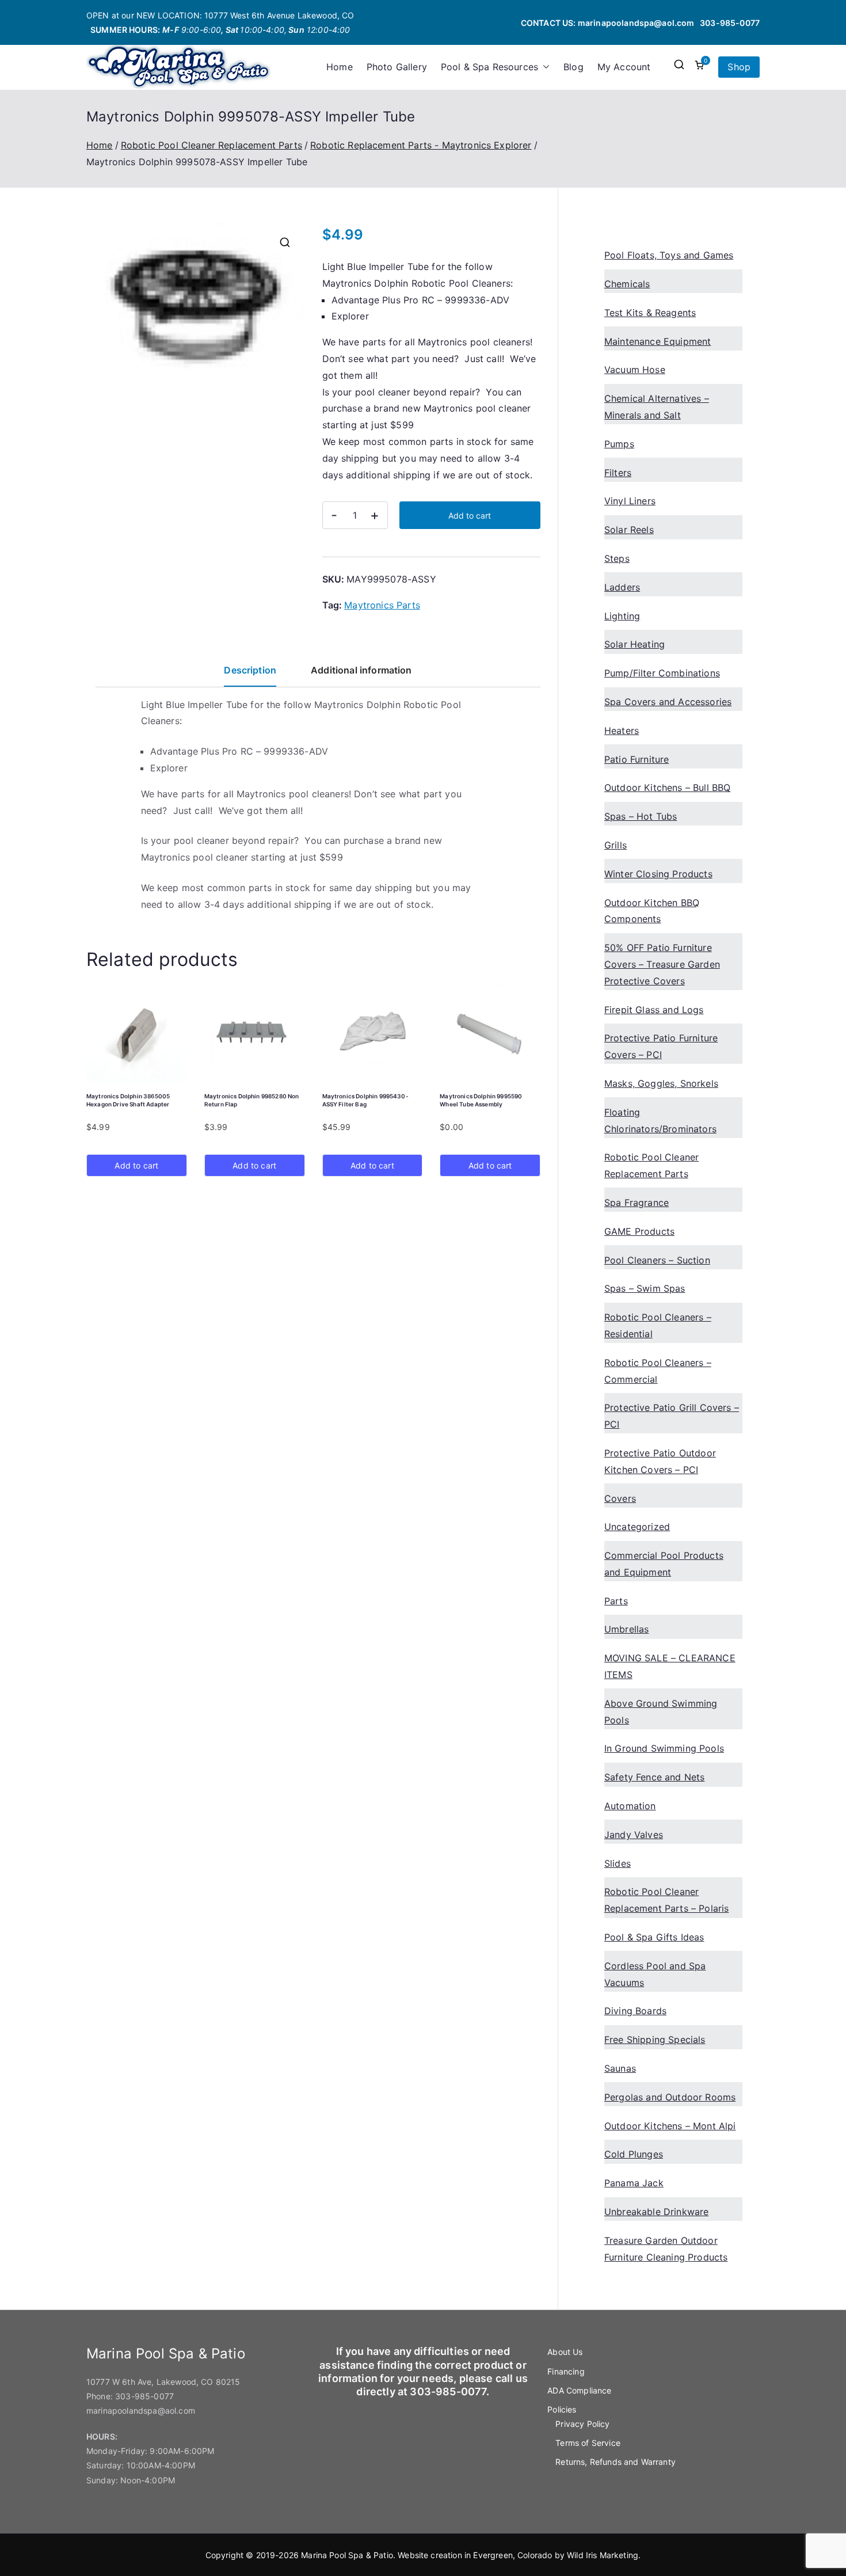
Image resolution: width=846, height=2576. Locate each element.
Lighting (622, 616)
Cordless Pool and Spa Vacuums (655, 1974)
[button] (544, 67)
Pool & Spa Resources (489, 67)
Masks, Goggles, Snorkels (661, 1083)
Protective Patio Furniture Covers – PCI (661, 1046)
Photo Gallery (397, 67)
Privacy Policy (582, 2424)
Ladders (622, 587)
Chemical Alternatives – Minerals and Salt (657, 407)
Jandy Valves (634, 1835)
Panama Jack (634, 2183)
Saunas (620, 2068)
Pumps (619, 444)
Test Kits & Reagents (650, 313)
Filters (618, 473)
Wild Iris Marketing (603, 2555)
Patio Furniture (637, 759)
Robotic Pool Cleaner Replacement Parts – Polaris (666, 1900)
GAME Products (639, 1231)
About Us (565, 2352)
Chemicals (627, 284)
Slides (618, 1863)
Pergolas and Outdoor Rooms (670, 2097)
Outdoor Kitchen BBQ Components (652, 911)
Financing (566, 2371)
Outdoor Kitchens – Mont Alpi (670, 2126)
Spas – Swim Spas (645, 1288)
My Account (624, 67)
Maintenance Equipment (658, 341)
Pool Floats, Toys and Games (669, 255)
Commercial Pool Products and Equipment (664, 1564)
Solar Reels (629, 530)
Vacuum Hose (635, 370)
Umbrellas (626, 1629)
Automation (630, 1806)
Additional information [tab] (361, 670)
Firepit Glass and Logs (654, 1010)
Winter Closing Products (658, 874)
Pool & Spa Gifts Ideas (654, 1937)
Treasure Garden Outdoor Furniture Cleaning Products (666, 2249)
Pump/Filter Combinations (662, 673)
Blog (573, 67)
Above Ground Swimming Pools (661, 1712)
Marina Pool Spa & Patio (347, 2555)
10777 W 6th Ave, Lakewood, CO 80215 (163, 2382)
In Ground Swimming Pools (664, 1748)
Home (340, 67)
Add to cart (470, 515)
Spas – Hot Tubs (641, 816)
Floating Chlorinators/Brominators (660, 1120)
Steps (617, 558)
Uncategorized (637, 1527)
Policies (562, 2409)
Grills (616, 845)
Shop (739, 67)
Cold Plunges (634, 2154)
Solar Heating (634, 644)
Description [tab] (250, 670)
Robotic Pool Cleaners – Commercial (658, 1371)
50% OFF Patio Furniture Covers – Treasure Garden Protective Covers (662, 964)
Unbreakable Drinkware (656, 2212)
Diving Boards (635, 2011)
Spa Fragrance (637, 1203)
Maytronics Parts (382, 605)
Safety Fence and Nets (654, 1777)
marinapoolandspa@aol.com (636, 23)
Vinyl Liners (630, 501)
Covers (620, 1498)
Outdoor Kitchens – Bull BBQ (667, 787)
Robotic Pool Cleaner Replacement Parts (211, 145)
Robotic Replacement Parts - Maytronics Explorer (421, 145)
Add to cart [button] (136, 1165)
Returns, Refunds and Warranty (616, 2462)
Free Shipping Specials (655, 2040)
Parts (616, 1601)
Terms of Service (588, 2443)
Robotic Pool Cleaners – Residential (658, 1325)
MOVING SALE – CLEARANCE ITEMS (670, 1666)
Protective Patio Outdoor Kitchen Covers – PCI (660, 1461)
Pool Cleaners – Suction (657, 1260)
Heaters (622, 730)
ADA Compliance (579, 2390)
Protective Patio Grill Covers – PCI (672, 1416)
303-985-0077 (730, 23)
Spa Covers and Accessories (668, 702)
